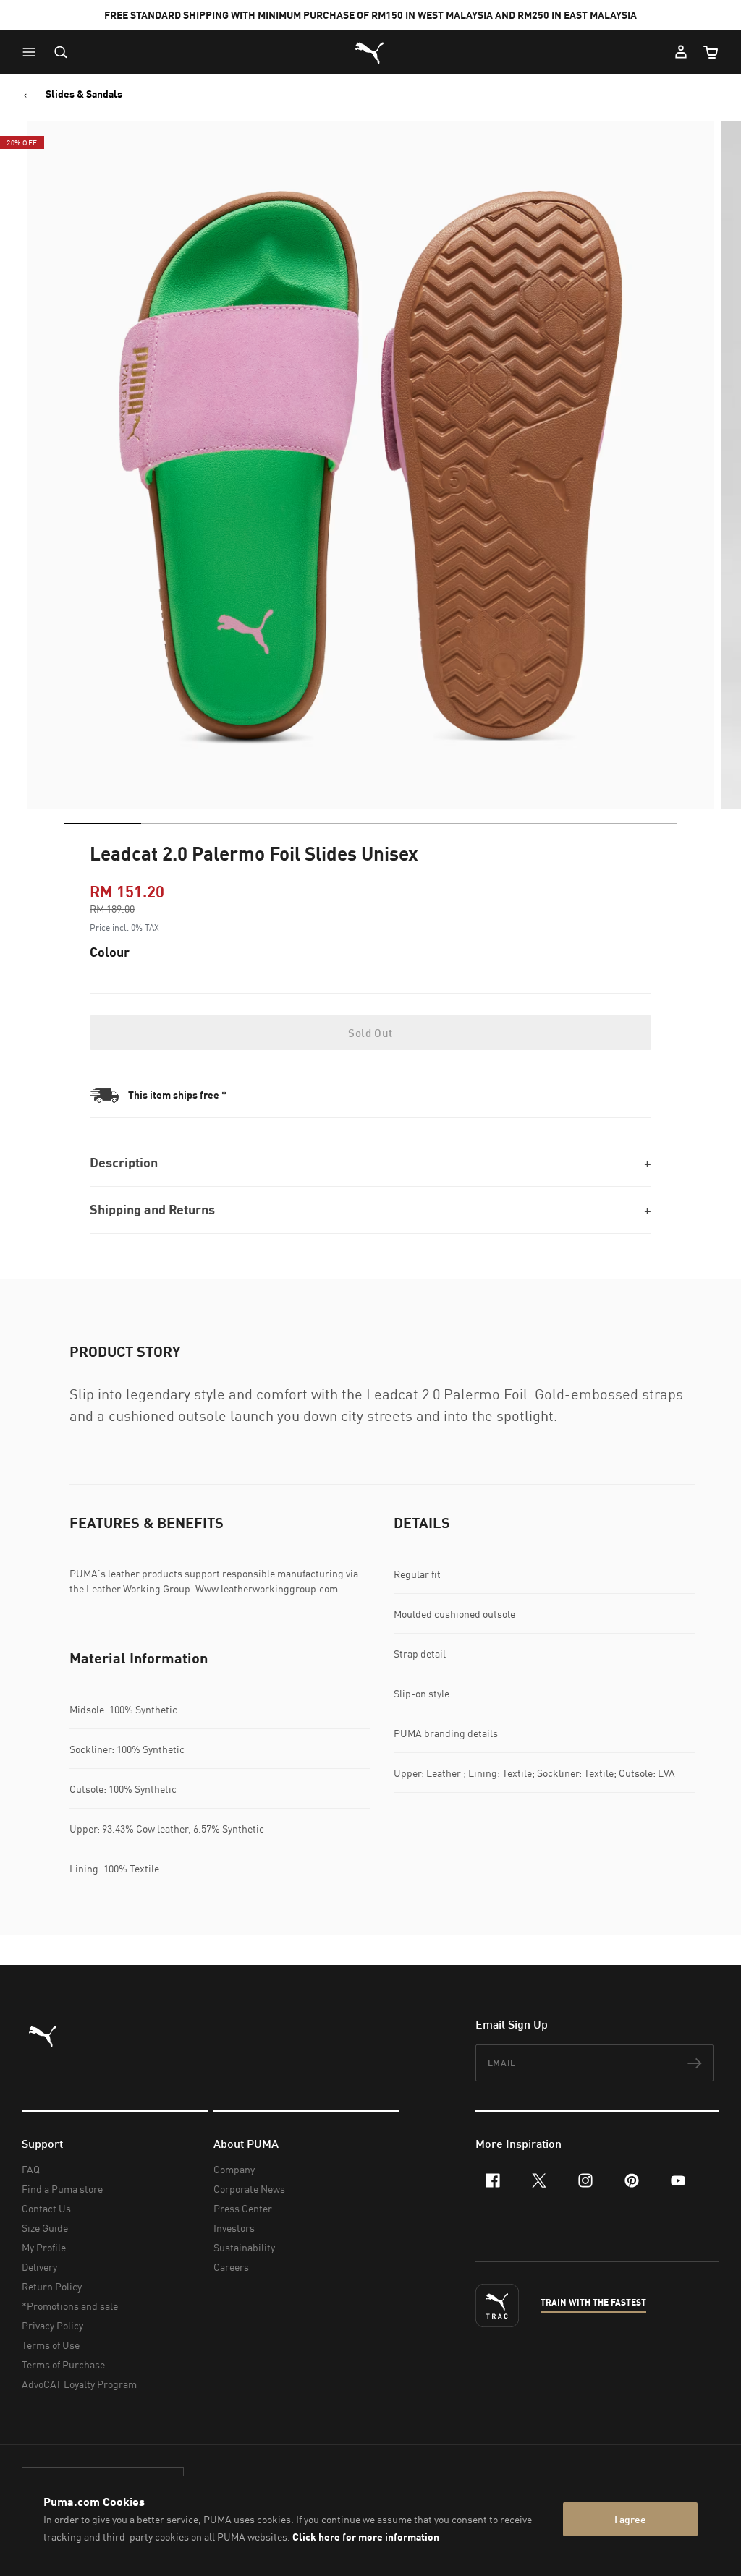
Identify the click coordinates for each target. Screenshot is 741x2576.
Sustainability (244, 2247)
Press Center (243, 2208)
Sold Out (370, 1033)
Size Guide (45, 2228)
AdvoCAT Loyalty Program (79, 2384)
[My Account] (681, 52)
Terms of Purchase (63, 2364)
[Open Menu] (33, 52)
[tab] (103, 824)
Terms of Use (51, 2345)
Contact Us (46, 2208)
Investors (234, 2228)
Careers (231, 2267)
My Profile (44, 2247)
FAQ (31, 2169)
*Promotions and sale (70, 2306)
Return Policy (52, 2286)
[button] (33, 52)
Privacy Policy (52, 2325)
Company (234, 2169)
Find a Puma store (62, 2189)
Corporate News (249, 2189)
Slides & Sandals (84, 94)
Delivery (39, 2267)
